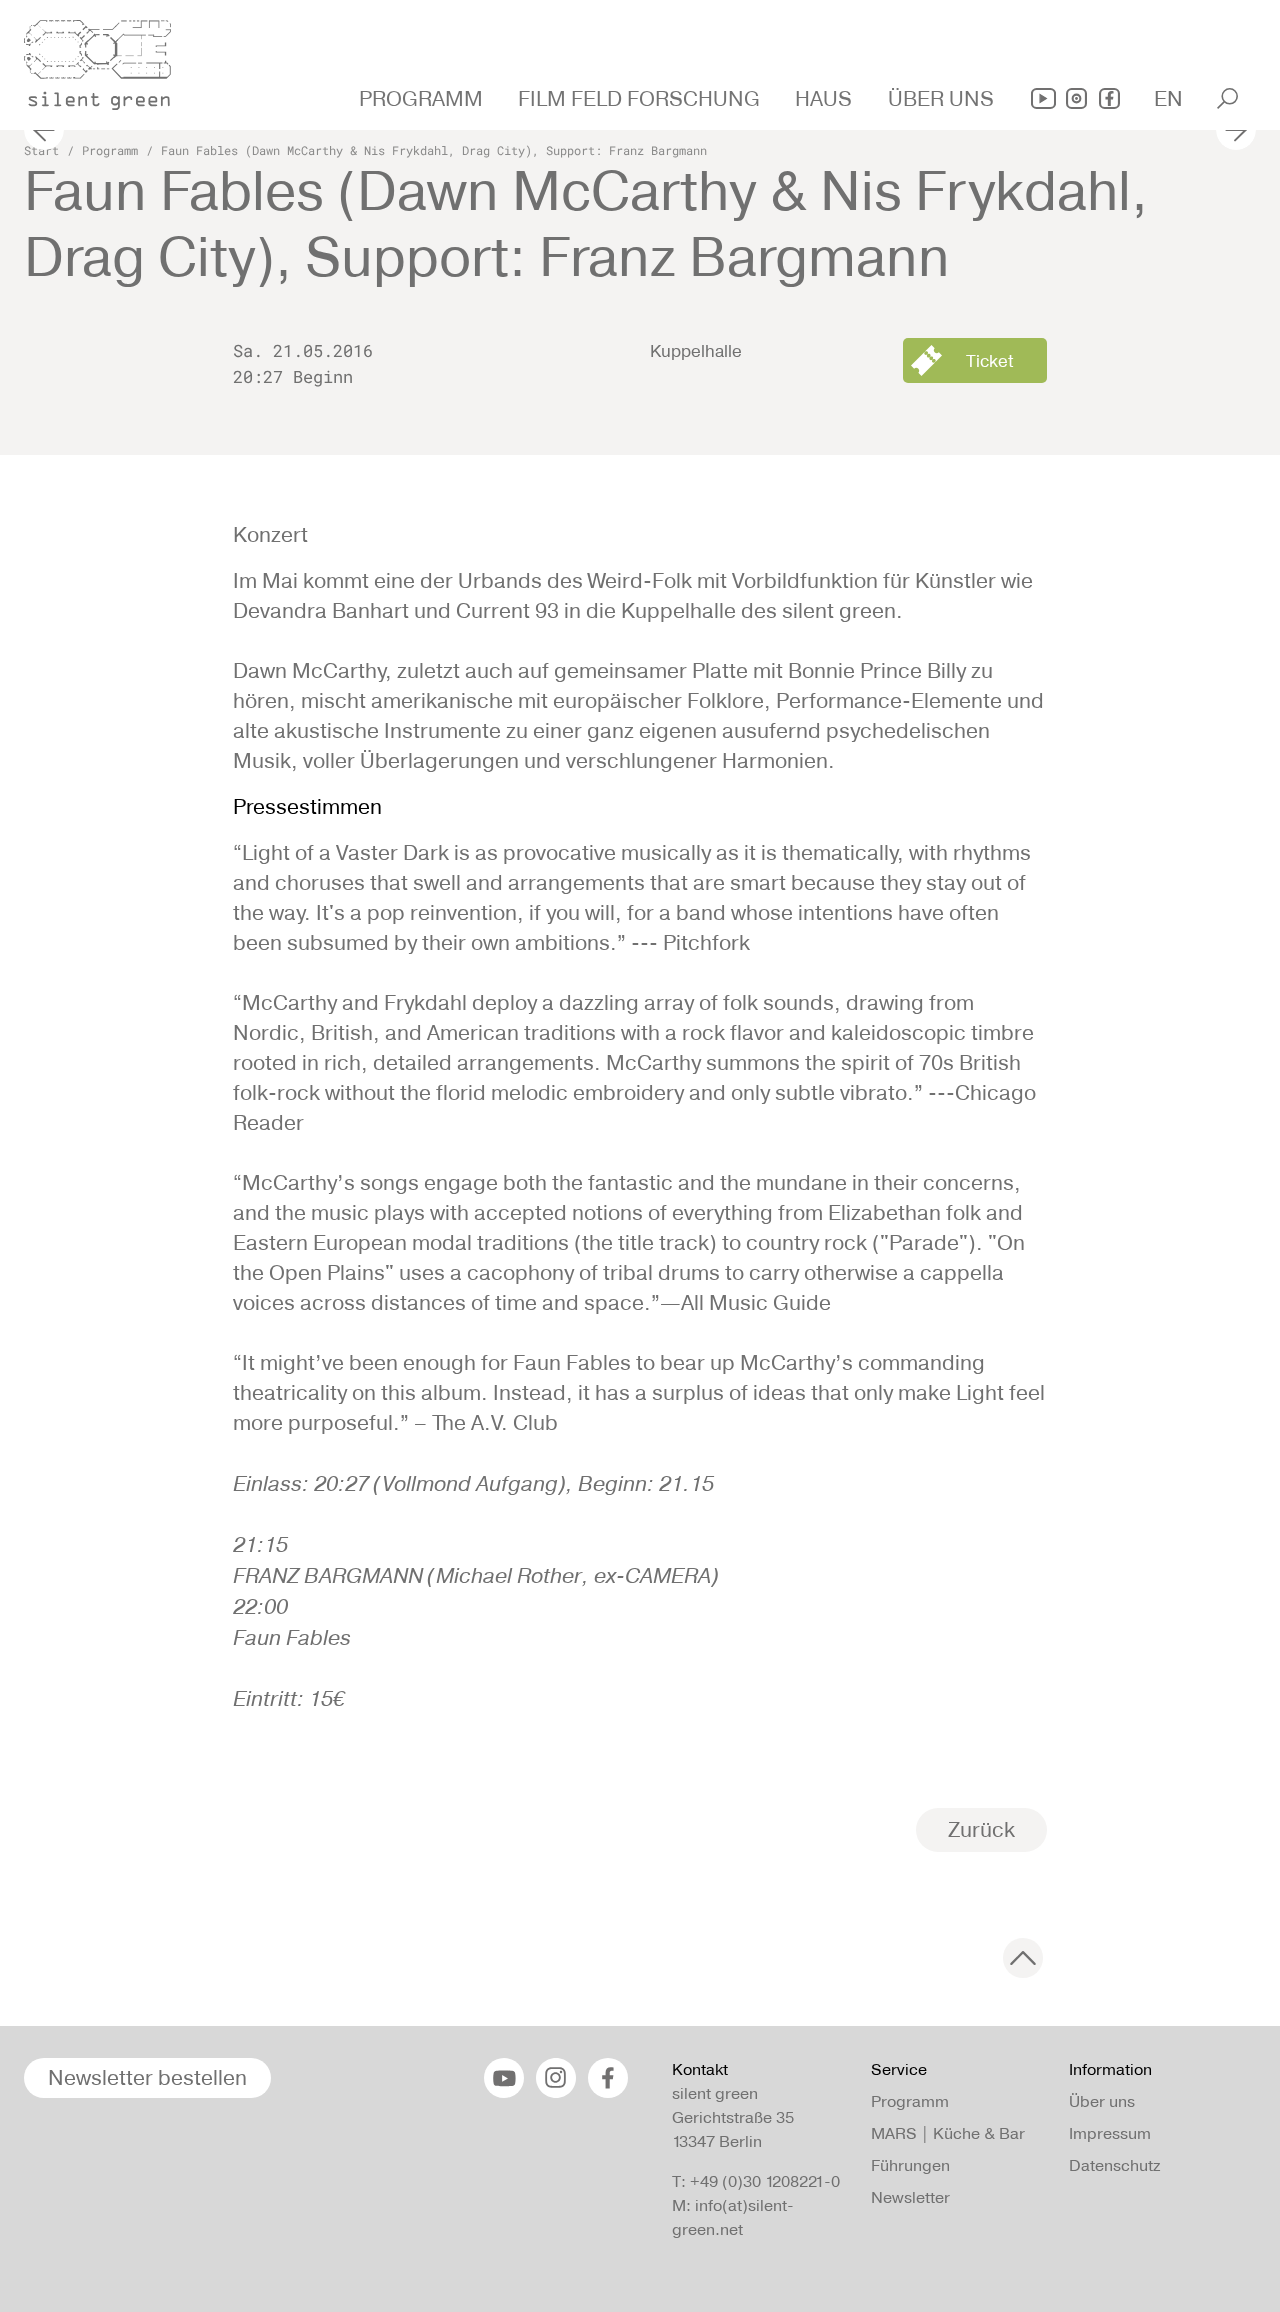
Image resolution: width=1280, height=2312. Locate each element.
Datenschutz (1114, 2165)
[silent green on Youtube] (1043, 98)
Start (41, 150)
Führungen (910, 2165)
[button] (423, 99)
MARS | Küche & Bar (948, 2133)
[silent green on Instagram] (1076, 98)
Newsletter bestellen (147, 2077)
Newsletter (910, 2197)
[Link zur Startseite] (109, 59)
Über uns (1102, 2101)
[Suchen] (1227, 98)
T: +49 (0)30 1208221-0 (756, 2181)
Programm (110, 150)
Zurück (981, 1829)
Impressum (1110, 2133)
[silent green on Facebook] (1109, 98)
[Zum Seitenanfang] (1023, 1958)
